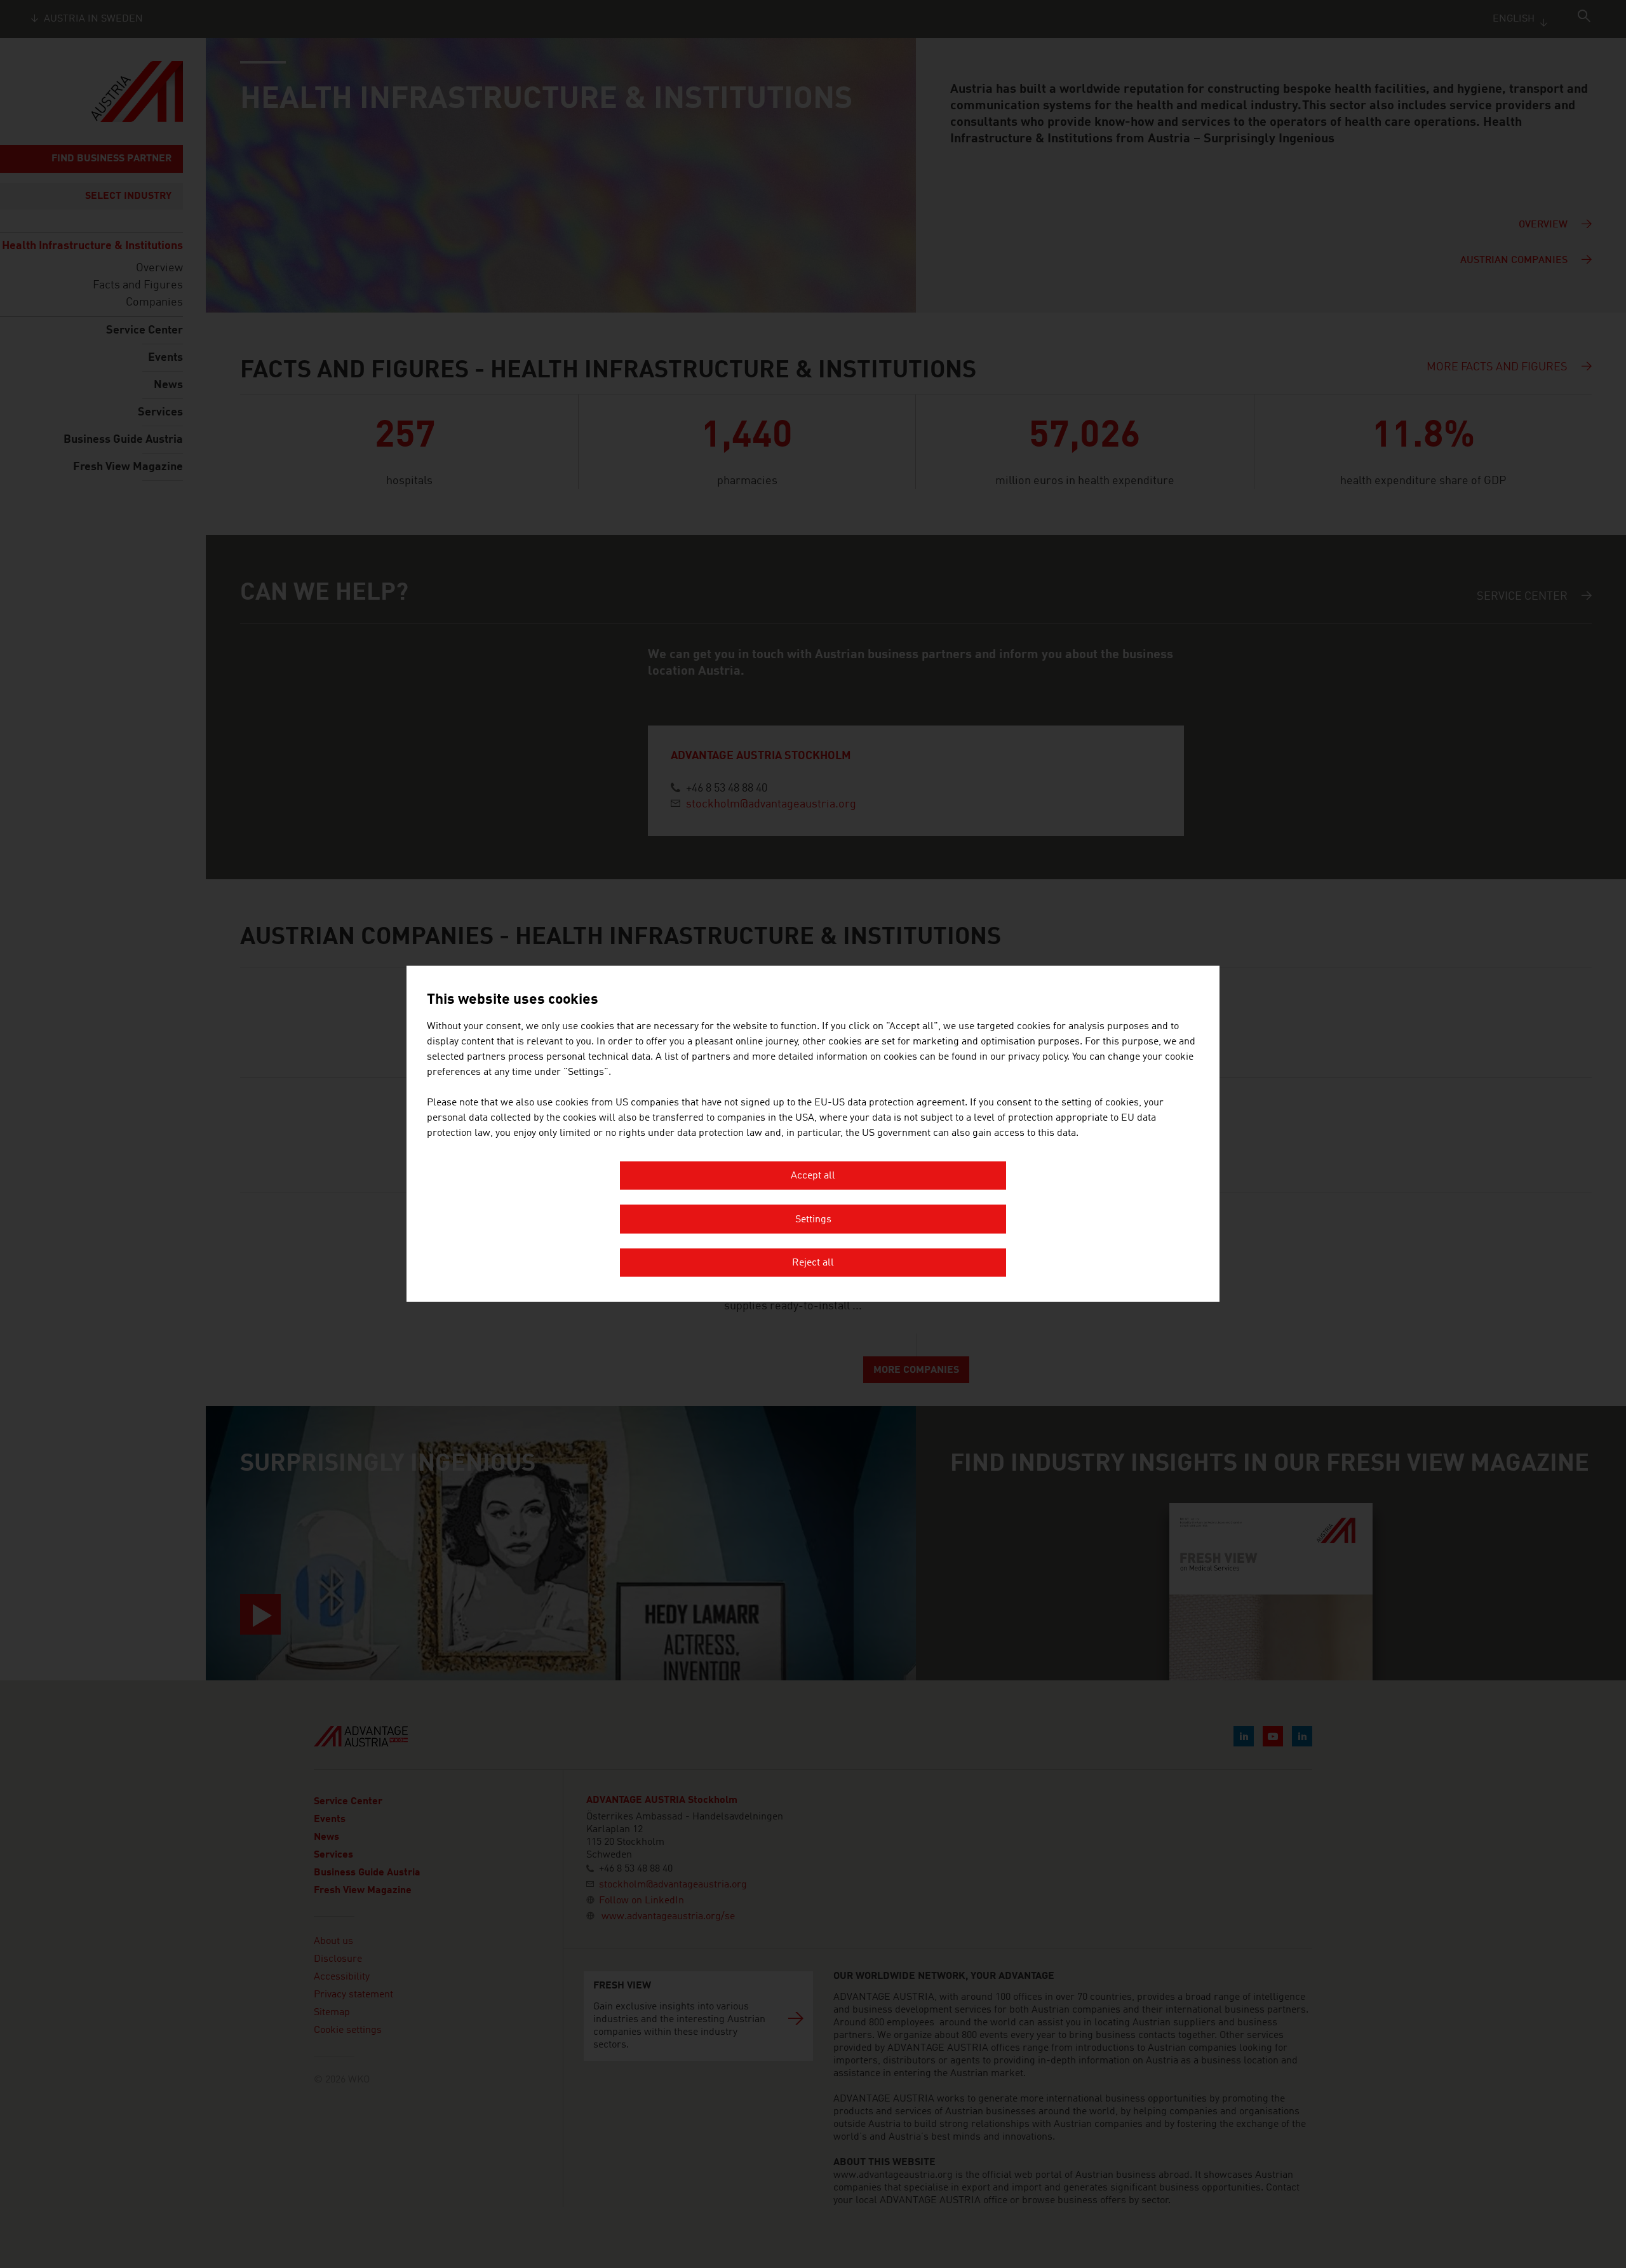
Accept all (813, 1177)
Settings (813, 1220)
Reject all (813, 1264)
